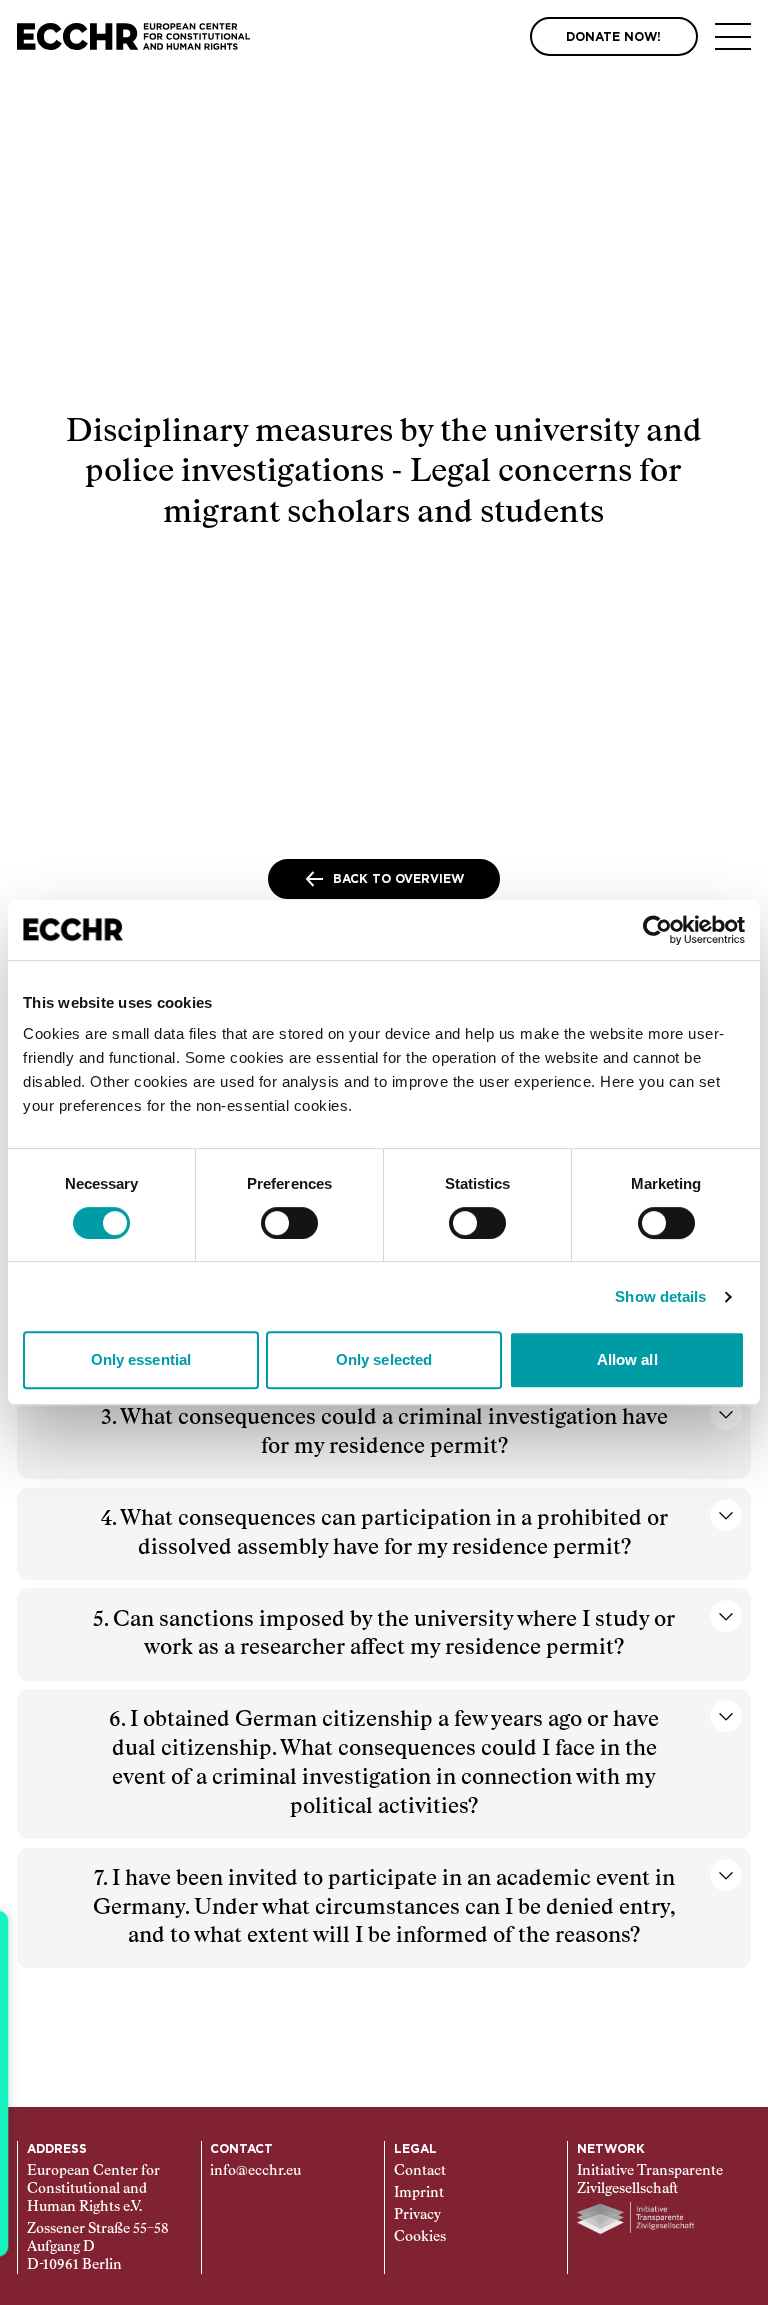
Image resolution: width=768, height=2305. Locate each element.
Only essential (141, 1359)
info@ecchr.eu (255, 2171)
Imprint (419, 2193)
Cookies (420, 2237)
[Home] (133, 36)
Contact (420, 2171)
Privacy (417, 2215)
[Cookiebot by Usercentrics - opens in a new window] (657, 930)
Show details (660, 1296)
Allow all (627, 1359)
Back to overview (398, 879)
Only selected (384, 1359)
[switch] (289, 1223)
